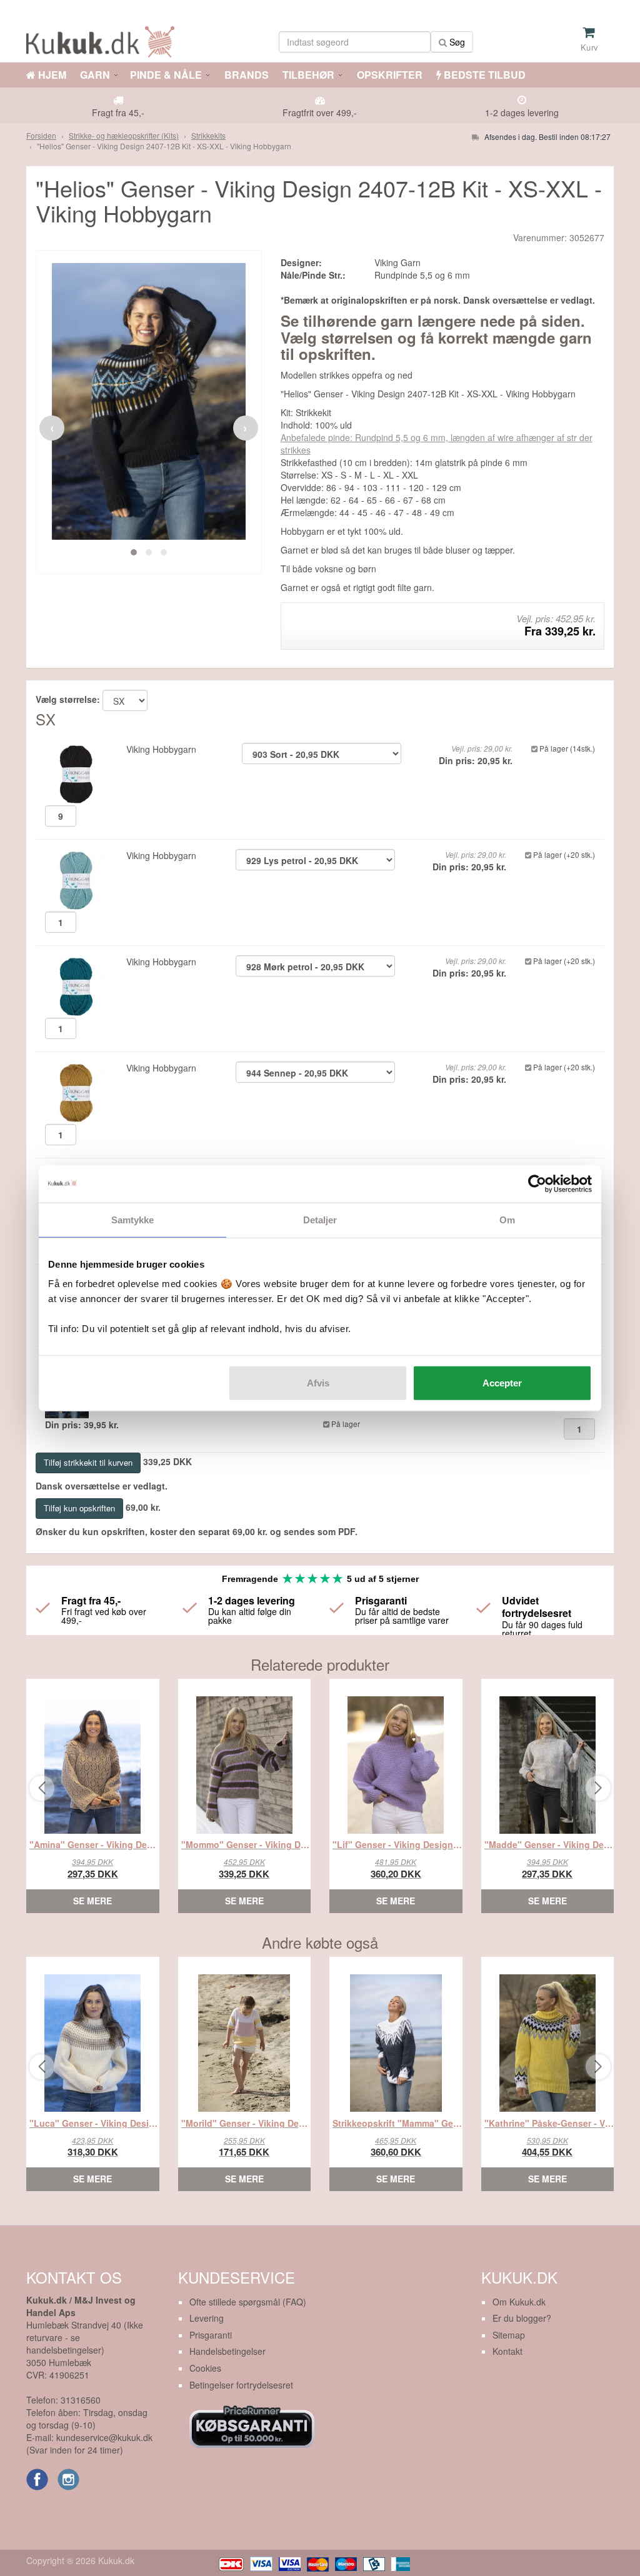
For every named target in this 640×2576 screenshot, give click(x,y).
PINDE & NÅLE (166, 75)
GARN (95, 75)
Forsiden (41, 135)
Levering (207, 2318)
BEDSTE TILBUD (483, 75)
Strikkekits (208, 135)
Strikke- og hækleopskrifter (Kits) (124, 135)
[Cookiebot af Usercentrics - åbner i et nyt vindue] (537, 1183)
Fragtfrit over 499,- (320, 112)
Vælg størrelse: (68, 699)
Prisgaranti (211, 2335)
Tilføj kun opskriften (79, 1508)
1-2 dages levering (522, 112)
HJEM (51, 75)
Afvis (318, 1383)
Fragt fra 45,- (118, 112)
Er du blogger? (522, 2318)
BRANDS (245, 75)
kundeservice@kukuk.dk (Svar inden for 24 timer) (89, 2444)
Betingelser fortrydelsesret (241, 2385)
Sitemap (509, 2335)
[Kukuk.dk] (103, 40)
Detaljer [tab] (320, 1219)
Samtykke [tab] (133, 1219)
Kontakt (507, 2351)
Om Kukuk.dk (519, 2302)
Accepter (502, 1383)
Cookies (205, 2368)
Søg (456, 42)
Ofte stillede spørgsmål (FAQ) (248, 2302)
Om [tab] (507, 1219)
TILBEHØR (308, 75)
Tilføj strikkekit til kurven (88, 1462)
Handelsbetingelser (227, 2351)
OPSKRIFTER (388, 75)
